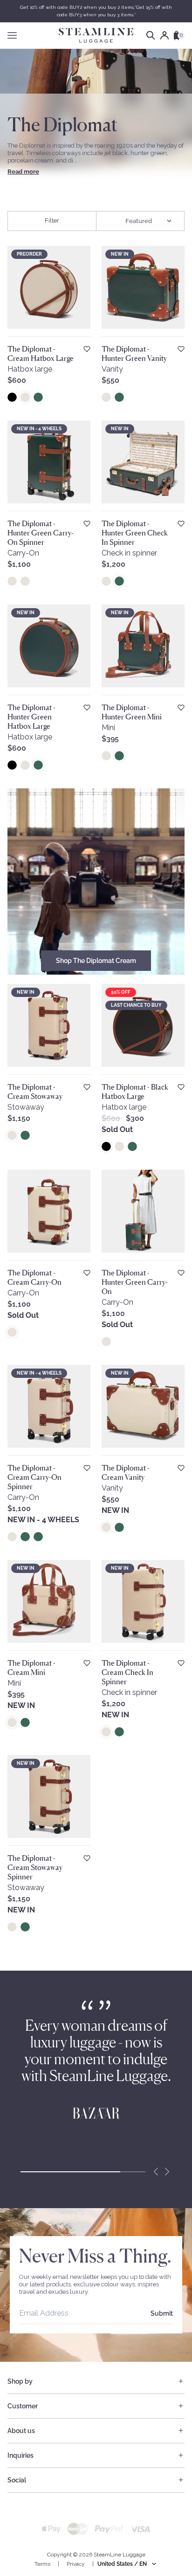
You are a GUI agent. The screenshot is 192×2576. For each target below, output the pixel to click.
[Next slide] (167, 2172)
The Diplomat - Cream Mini (31, 1668)
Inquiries (21, 2455)
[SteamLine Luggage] (96, 35)
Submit (162, 2313)
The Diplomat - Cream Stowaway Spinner (35, 1867)
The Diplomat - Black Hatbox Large (135, 1091)
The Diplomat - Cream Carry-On (34, 1277)
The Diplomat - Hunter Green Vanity (134, 353)
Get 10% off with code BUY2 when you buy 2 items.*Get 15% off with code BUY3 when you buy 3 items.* (96, 11)
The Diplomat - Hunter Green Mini (132, 712)
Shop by (20, 2381)
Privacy (76, 2564)
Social (17, 2480)
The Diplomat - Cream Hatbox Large (41, 353)
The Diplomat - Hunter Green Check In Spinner (135, 533)
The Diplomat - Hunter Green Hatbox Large (31, 717)
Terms (42, 2564)
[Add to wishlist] (87, 349)
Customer (23, 2406)
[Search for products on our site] (151, 35)
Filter (52, 220)
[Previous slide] (156, 2172)
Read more (23, 172)
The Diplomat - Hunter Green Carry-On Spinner (41, 533)
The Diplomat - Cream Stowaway (35, 1091)
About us (21, 2431)
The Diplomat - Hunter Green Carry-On (135, 1282)
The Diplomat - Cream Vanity (126, 1472)
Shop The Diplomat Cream (96, 961)
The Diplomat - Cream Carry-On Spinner (34, 1477)
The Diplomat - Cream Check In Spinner (127, 1672)
